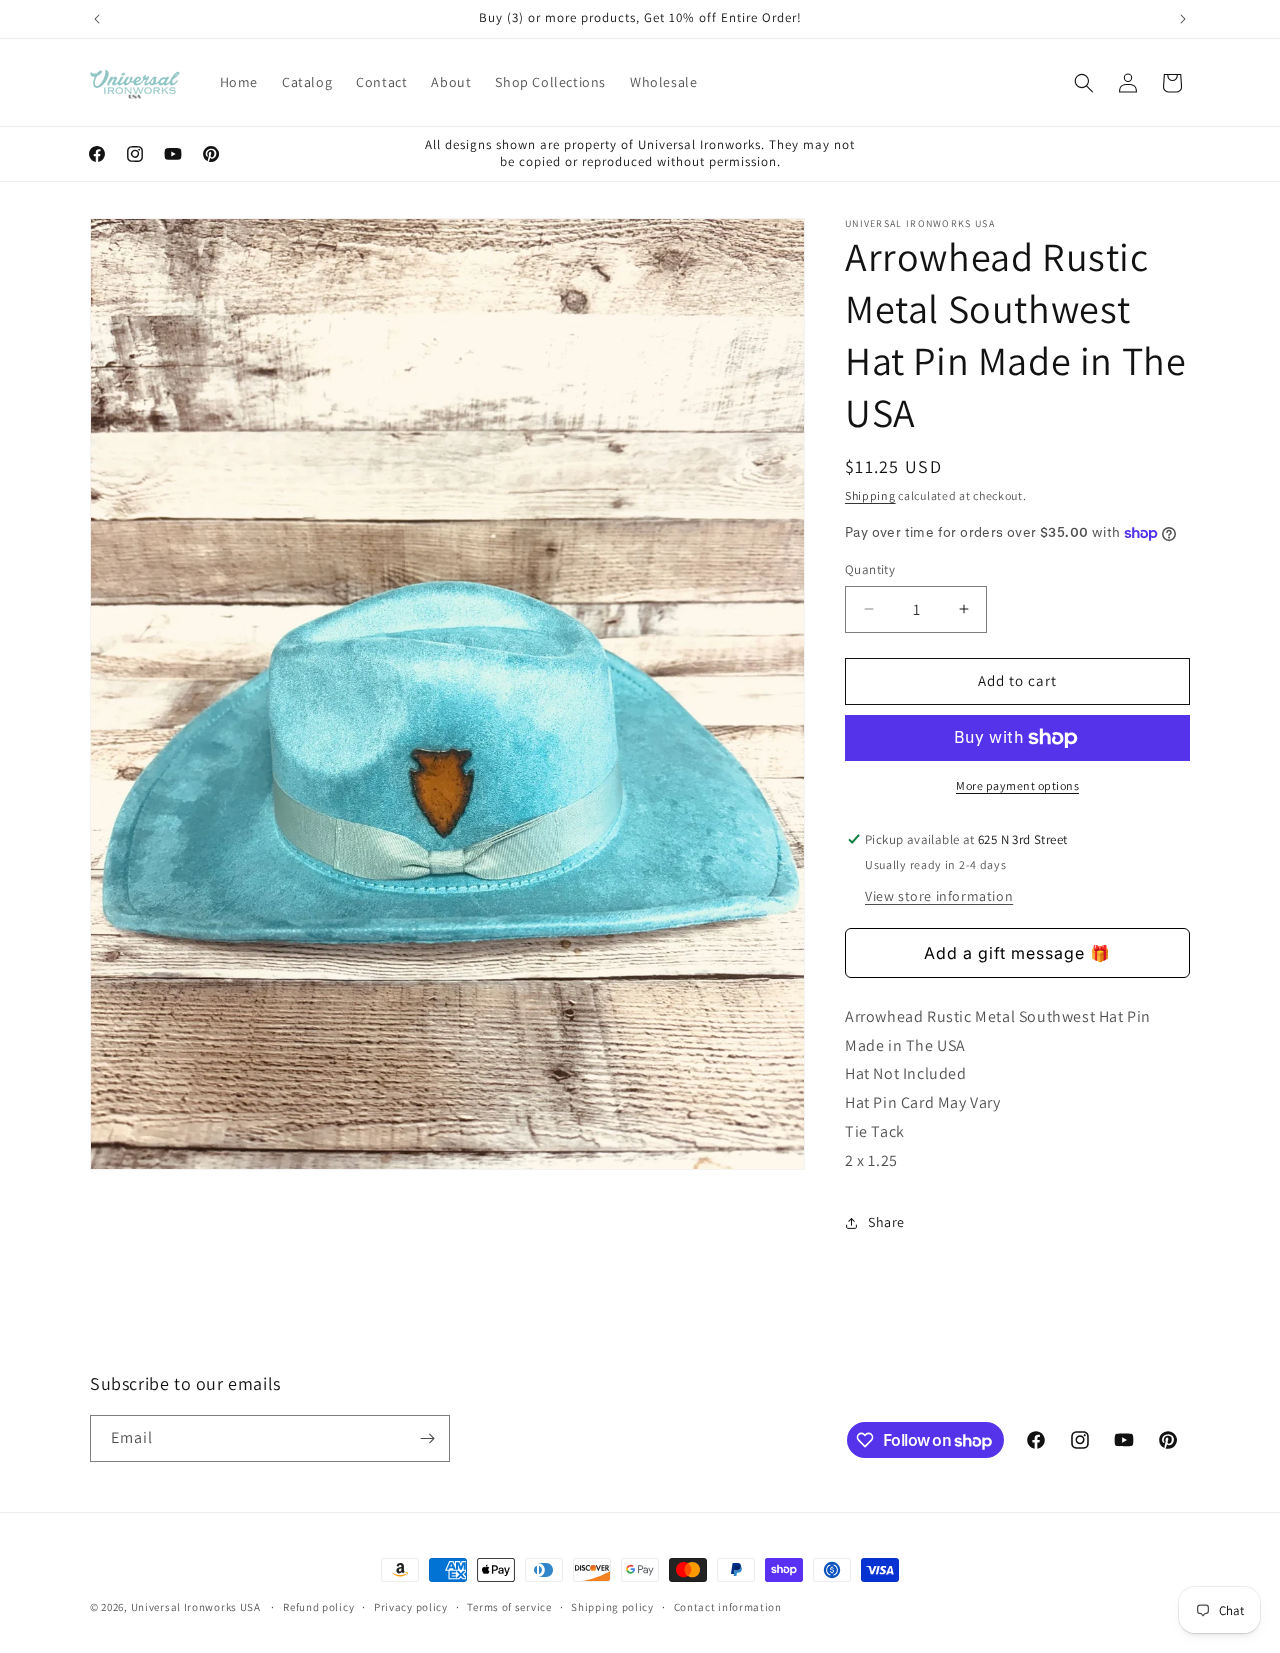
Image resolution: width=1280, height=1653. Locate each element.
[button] (1084, 83)
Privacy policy (411, 1607)
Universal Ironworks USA (196, 1607)
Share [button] (886, 1222)
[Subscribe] (427, 1438)
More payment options (1017, 785)
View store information (939, 896)
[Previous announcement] (97, 19)
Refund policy (318, 1607)
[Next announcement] (1183, 19)
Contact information (728, 1607)
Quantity (870, 569)
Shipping (870, 495)
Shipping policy (612, 1607)
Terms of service (509, 1607)
